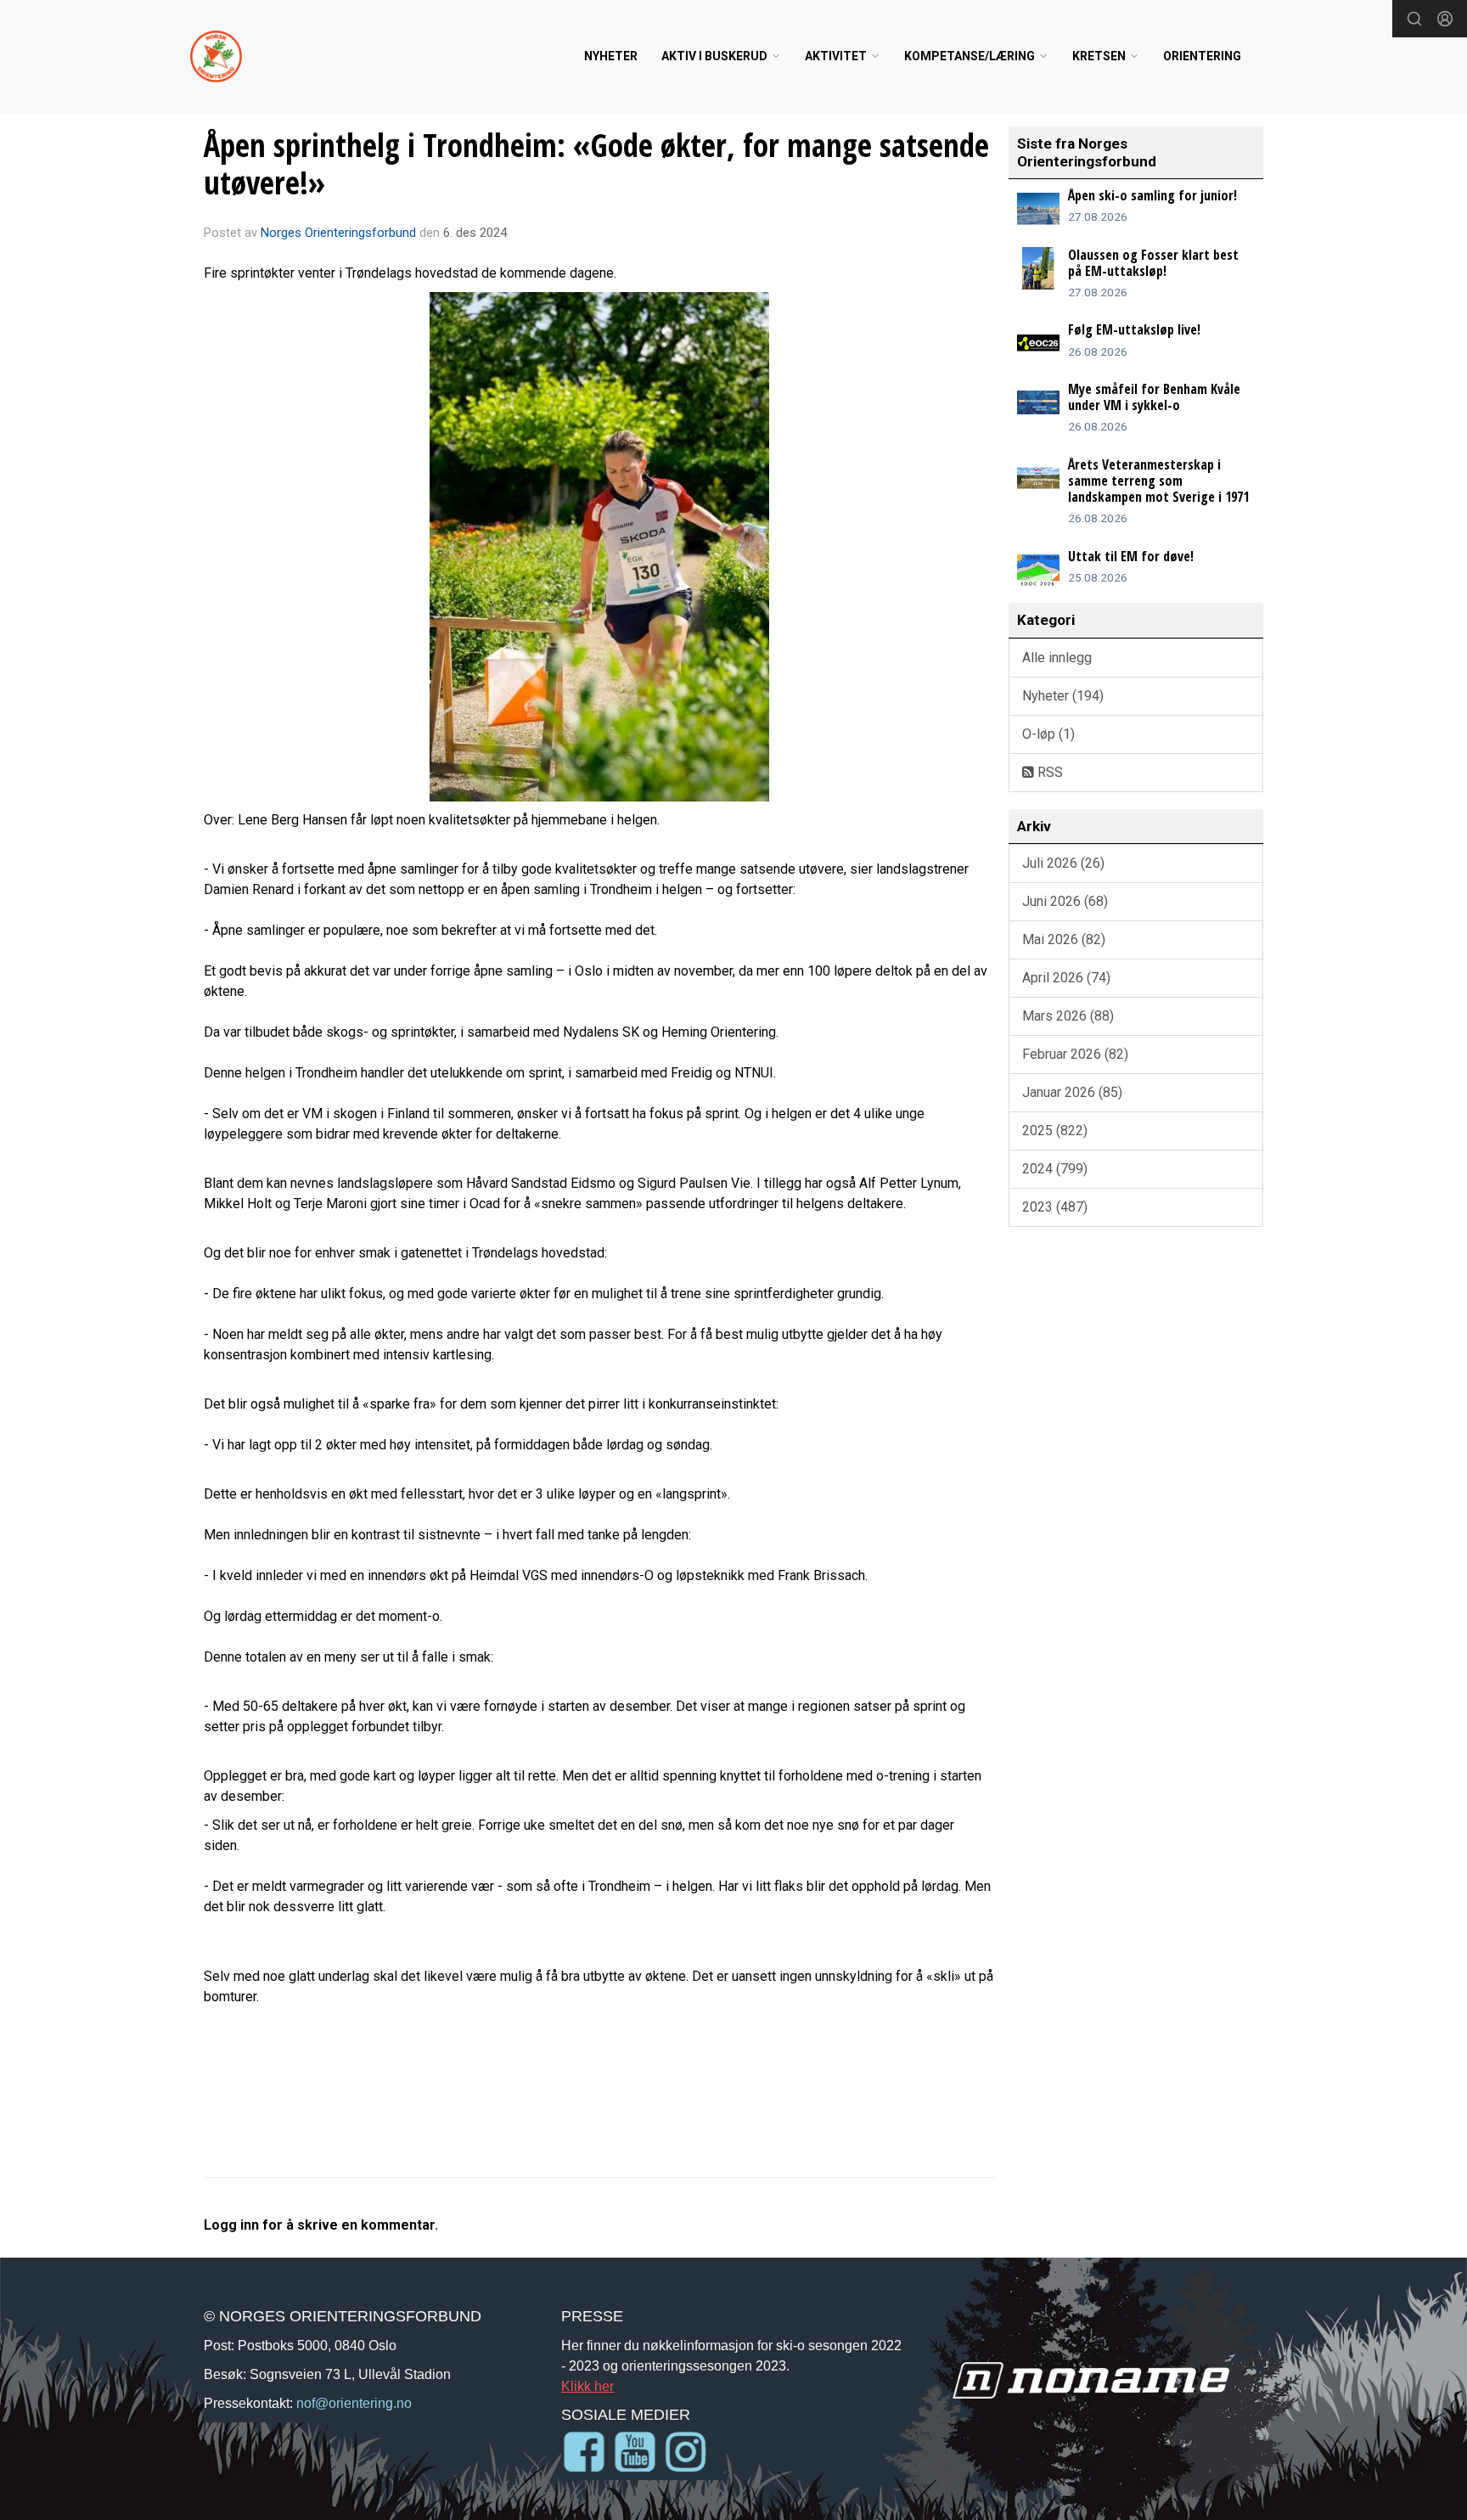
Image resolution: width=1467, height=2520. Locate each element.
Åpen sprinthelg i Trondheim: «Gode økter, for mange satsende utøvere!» (596, 164)
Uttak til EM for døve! (1131, 556)
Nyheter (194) (1063, 696)
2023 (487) (1055, 1207)
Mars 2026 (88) (1068, 1016)
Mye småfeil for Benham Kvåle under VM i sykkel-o (1154, 397)
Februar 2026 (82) (1075, 1054)
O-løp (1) (1048, 734)
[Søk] (1414, 19)
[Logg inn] (1445, 19)
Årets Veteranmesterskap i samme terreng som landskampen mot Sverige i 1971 (1158, 481)
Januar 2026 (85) (1072, 1092)
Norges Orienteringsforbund (338, 233)
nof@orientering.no (354, 2403)
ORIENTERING (1202, 56)
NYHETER (611, 56)
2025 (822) (1055, 1131)
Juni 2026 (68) (1065, 901)
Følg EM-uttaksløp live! (1134, 329)
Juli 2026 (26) (1063, 863)
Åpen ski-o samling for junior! (1152, 195)
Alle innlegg (1057, 658)
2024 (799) (1055, 1169)
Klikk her (587, 2386)
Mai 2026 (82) (1064, 939)
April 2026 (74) (1066, 978)
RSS (1048, 772)
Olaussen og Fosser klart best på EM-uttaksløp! (1153, 263)
